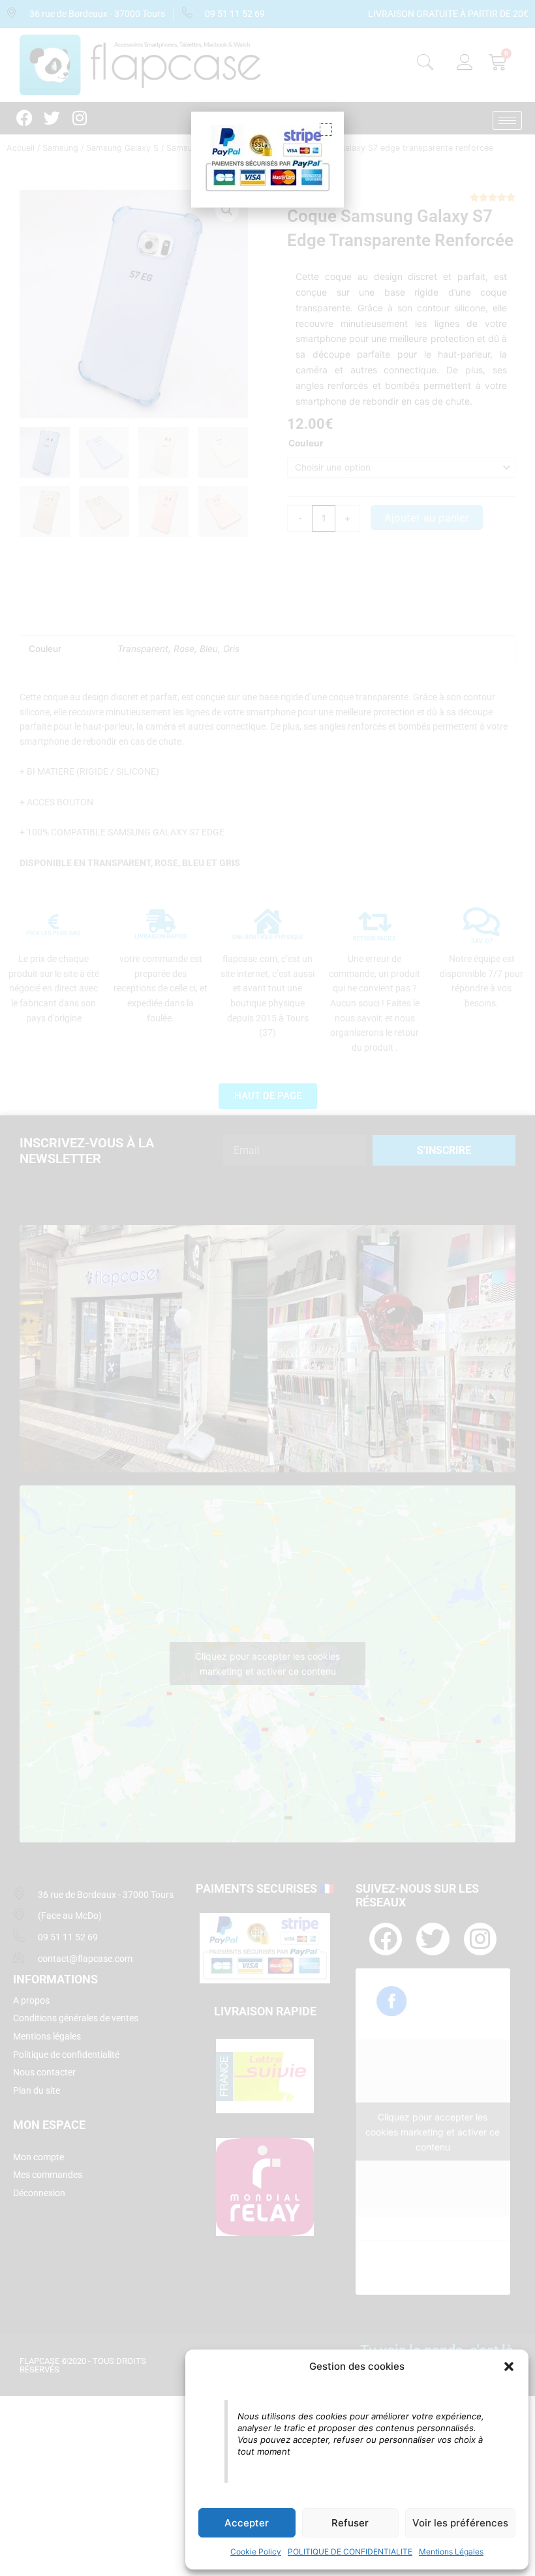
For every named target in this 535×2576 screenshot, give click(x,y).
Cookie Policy (256, 2552)
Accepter (247, 2523)
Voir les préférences (460, 2523)
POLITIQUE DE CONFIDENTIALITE (350, 2552)
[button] (509, 2367)
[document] (267, 1288)
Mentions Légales (451, 2552)
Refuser (350, 2523)
